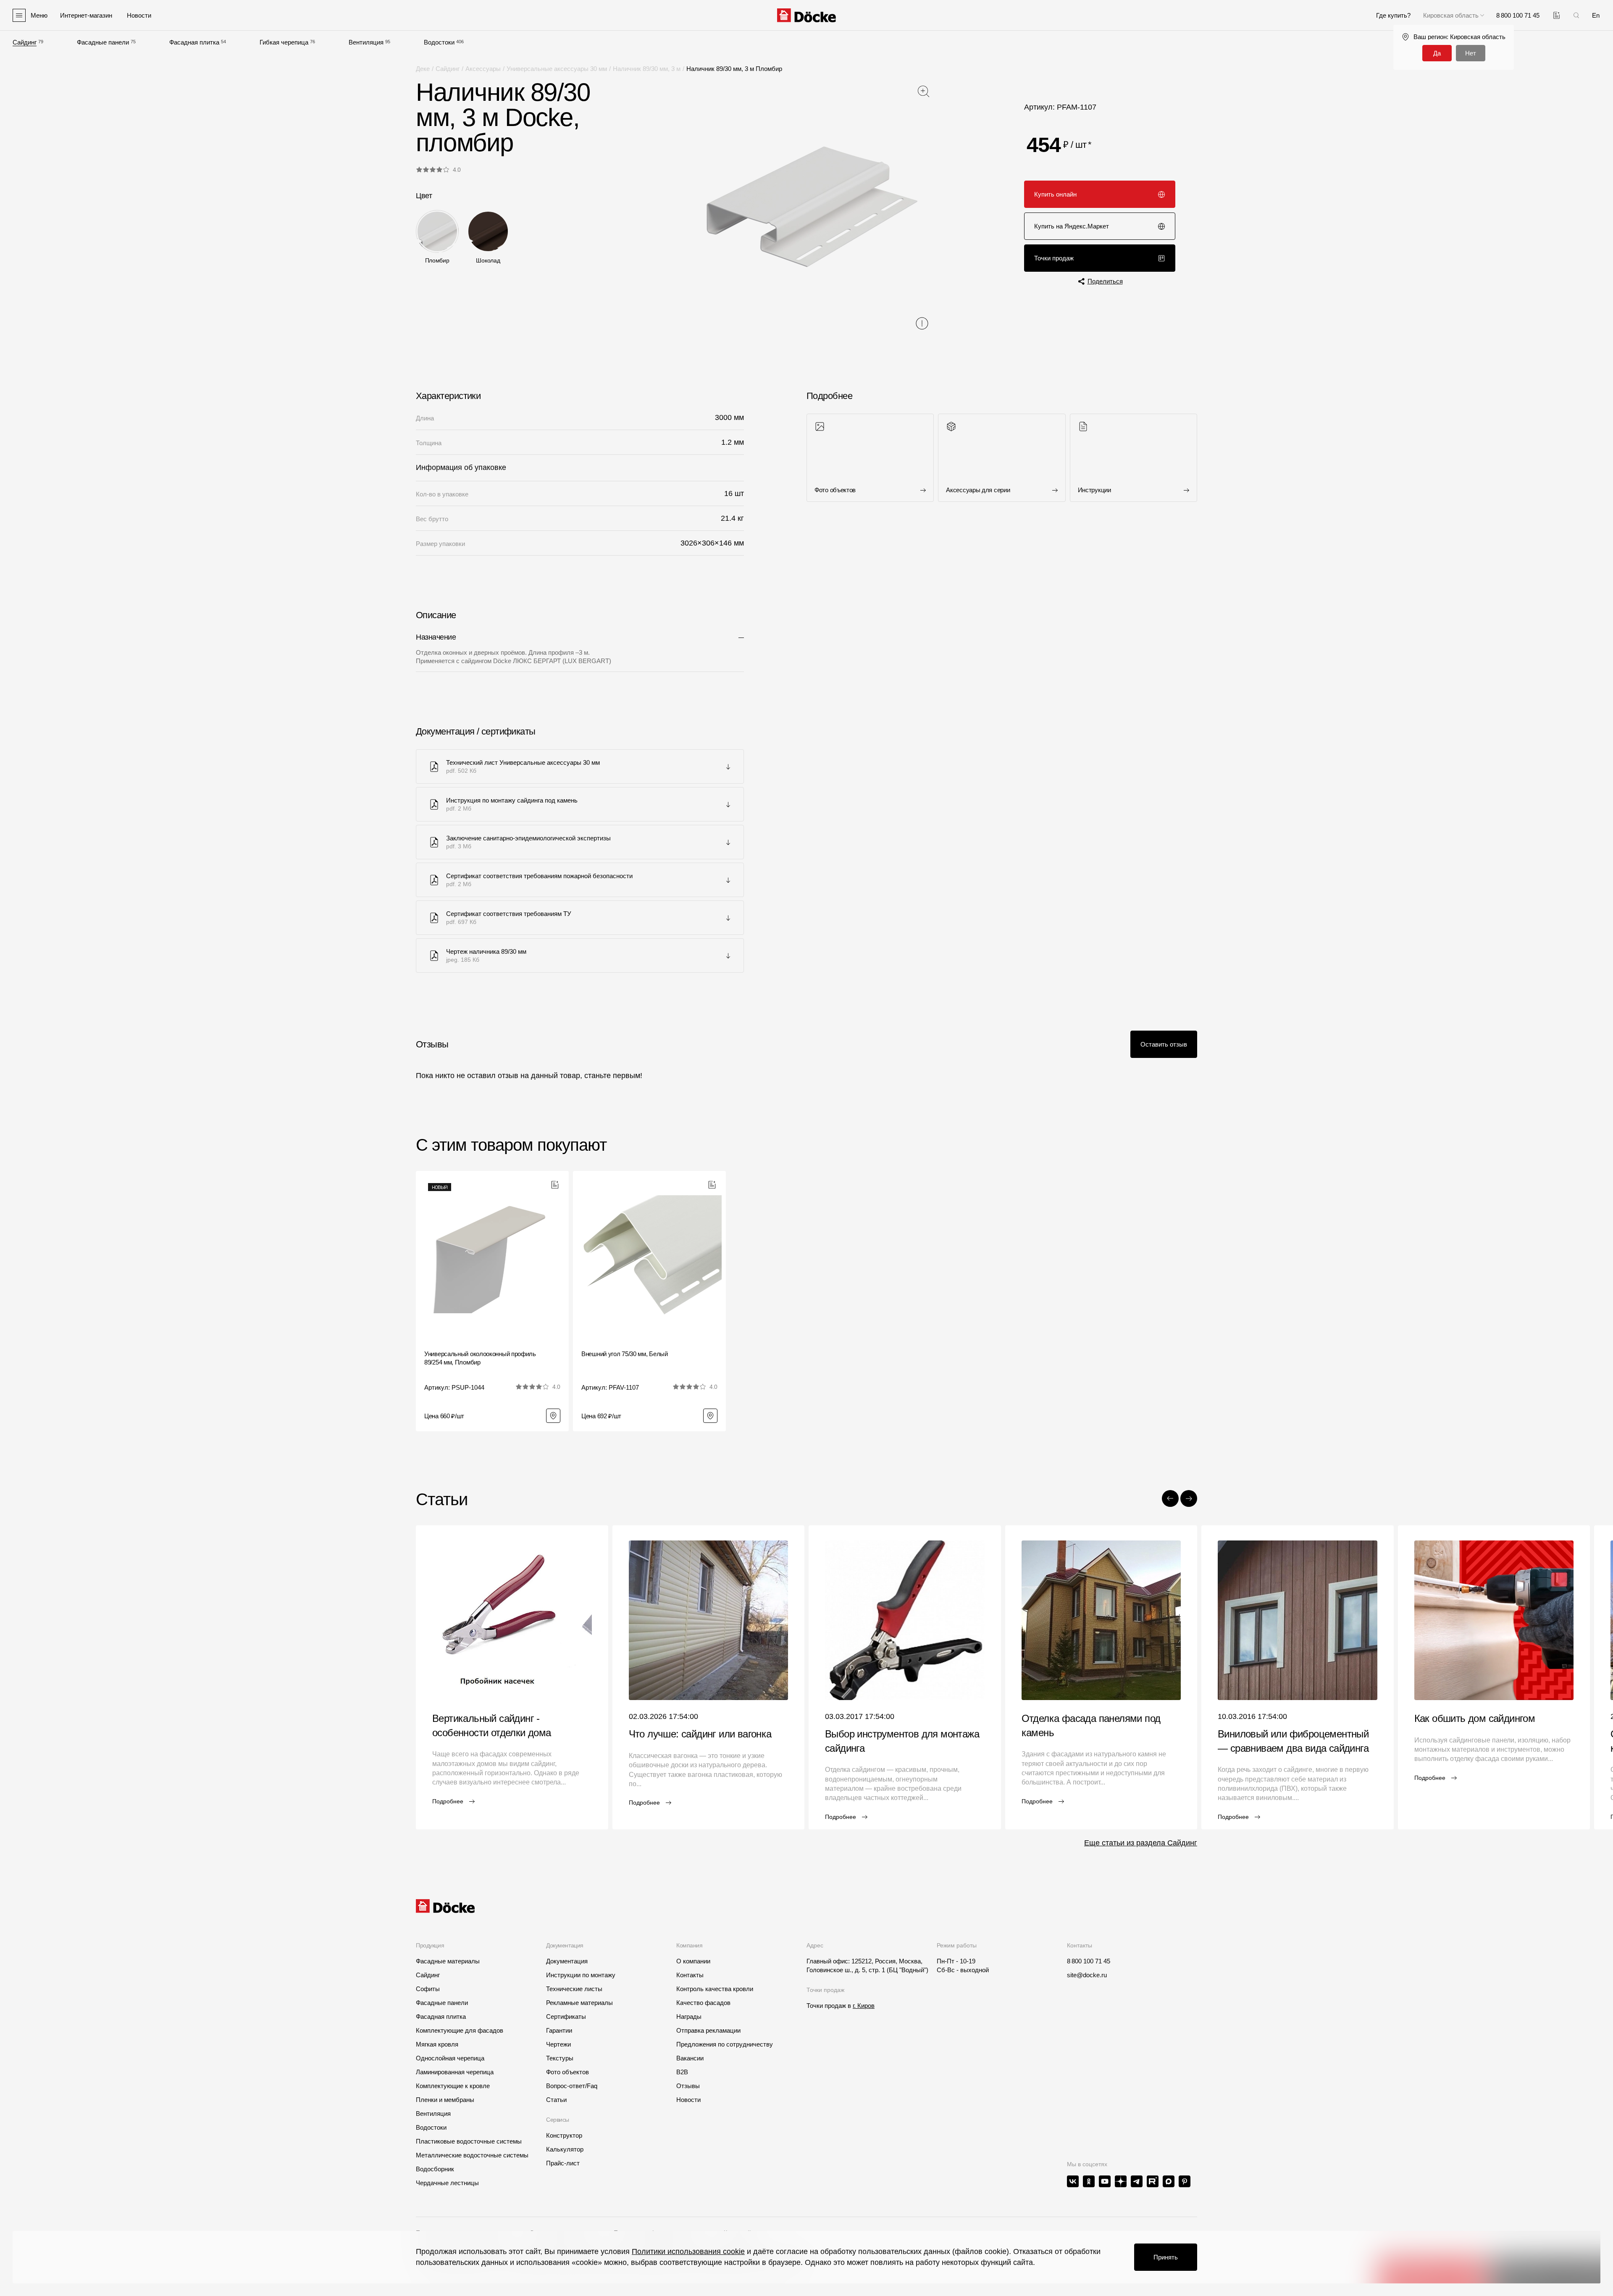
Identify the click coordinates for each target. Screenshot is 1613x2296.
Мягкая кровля (437, 2044)
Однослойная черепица (450, 2058)
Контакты (690, 1975)
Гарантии (559, 2030)
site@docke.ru (1087, 1975)
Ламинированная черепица (455, 2072)
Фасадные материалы (448, 1961)
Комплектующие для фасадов (460, 2030)
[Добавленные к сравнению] (1557, 15)
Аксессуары (483, 69)
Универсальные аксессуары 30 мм (557, 69)
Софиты (428, 1989)
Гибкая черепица (284, 42)
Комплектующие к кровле (453, 2086)
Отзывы (688, 2086)
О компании (693, 1961)
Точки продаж (1054, 258)
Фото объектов (567, 2072)
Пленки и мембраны (445, 2100)
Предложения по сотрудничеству (725, 2044)
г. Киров (864, 2006)
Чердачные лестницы (447, 2183)
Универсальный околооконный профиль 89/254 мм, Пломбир (480, 1358)
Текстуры (560, 2058)
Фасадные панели (103, 42)
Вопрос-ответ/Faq (572, 2086)
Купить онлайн (1055, 194)
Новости (688, 2100)
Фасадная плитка (194, 42)
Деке (423, 69)
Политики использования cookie (688, 2251)
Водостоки (439, 42)
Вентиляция (366, 42)
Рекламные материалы (579, 2003)
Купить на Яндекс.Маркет (1072, 226)
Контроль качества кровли (715, 1989)
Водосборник (435, 2169)
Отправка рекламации (708, 2030)
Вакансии (690, 2058)
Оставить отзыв (1164, 1044)
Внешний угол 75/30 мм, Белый (625, 1354)
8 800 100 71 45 (1089, 1961)
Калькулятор (565, 2149)
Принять (1166, 2257)
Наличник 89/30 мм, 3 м (647, 69)
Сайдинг (25, 42)
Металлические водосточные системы (472, 2155)
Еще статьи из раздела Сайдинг (1141, 1843)
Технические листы (574, 1989)
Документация (567, 1961)
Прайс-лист (563, 2163)
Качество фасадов (703, 2003)
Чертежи (558, 2044)
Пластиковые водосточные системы (469, 2141)
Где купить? (1393, 15)
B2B (682, 2072)
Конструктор (564, 2135)
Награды (689, 2017)
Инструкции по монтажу (581, 1975)
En (1596, 15)
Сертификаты (566, 2017)
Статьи (556, 2100)
